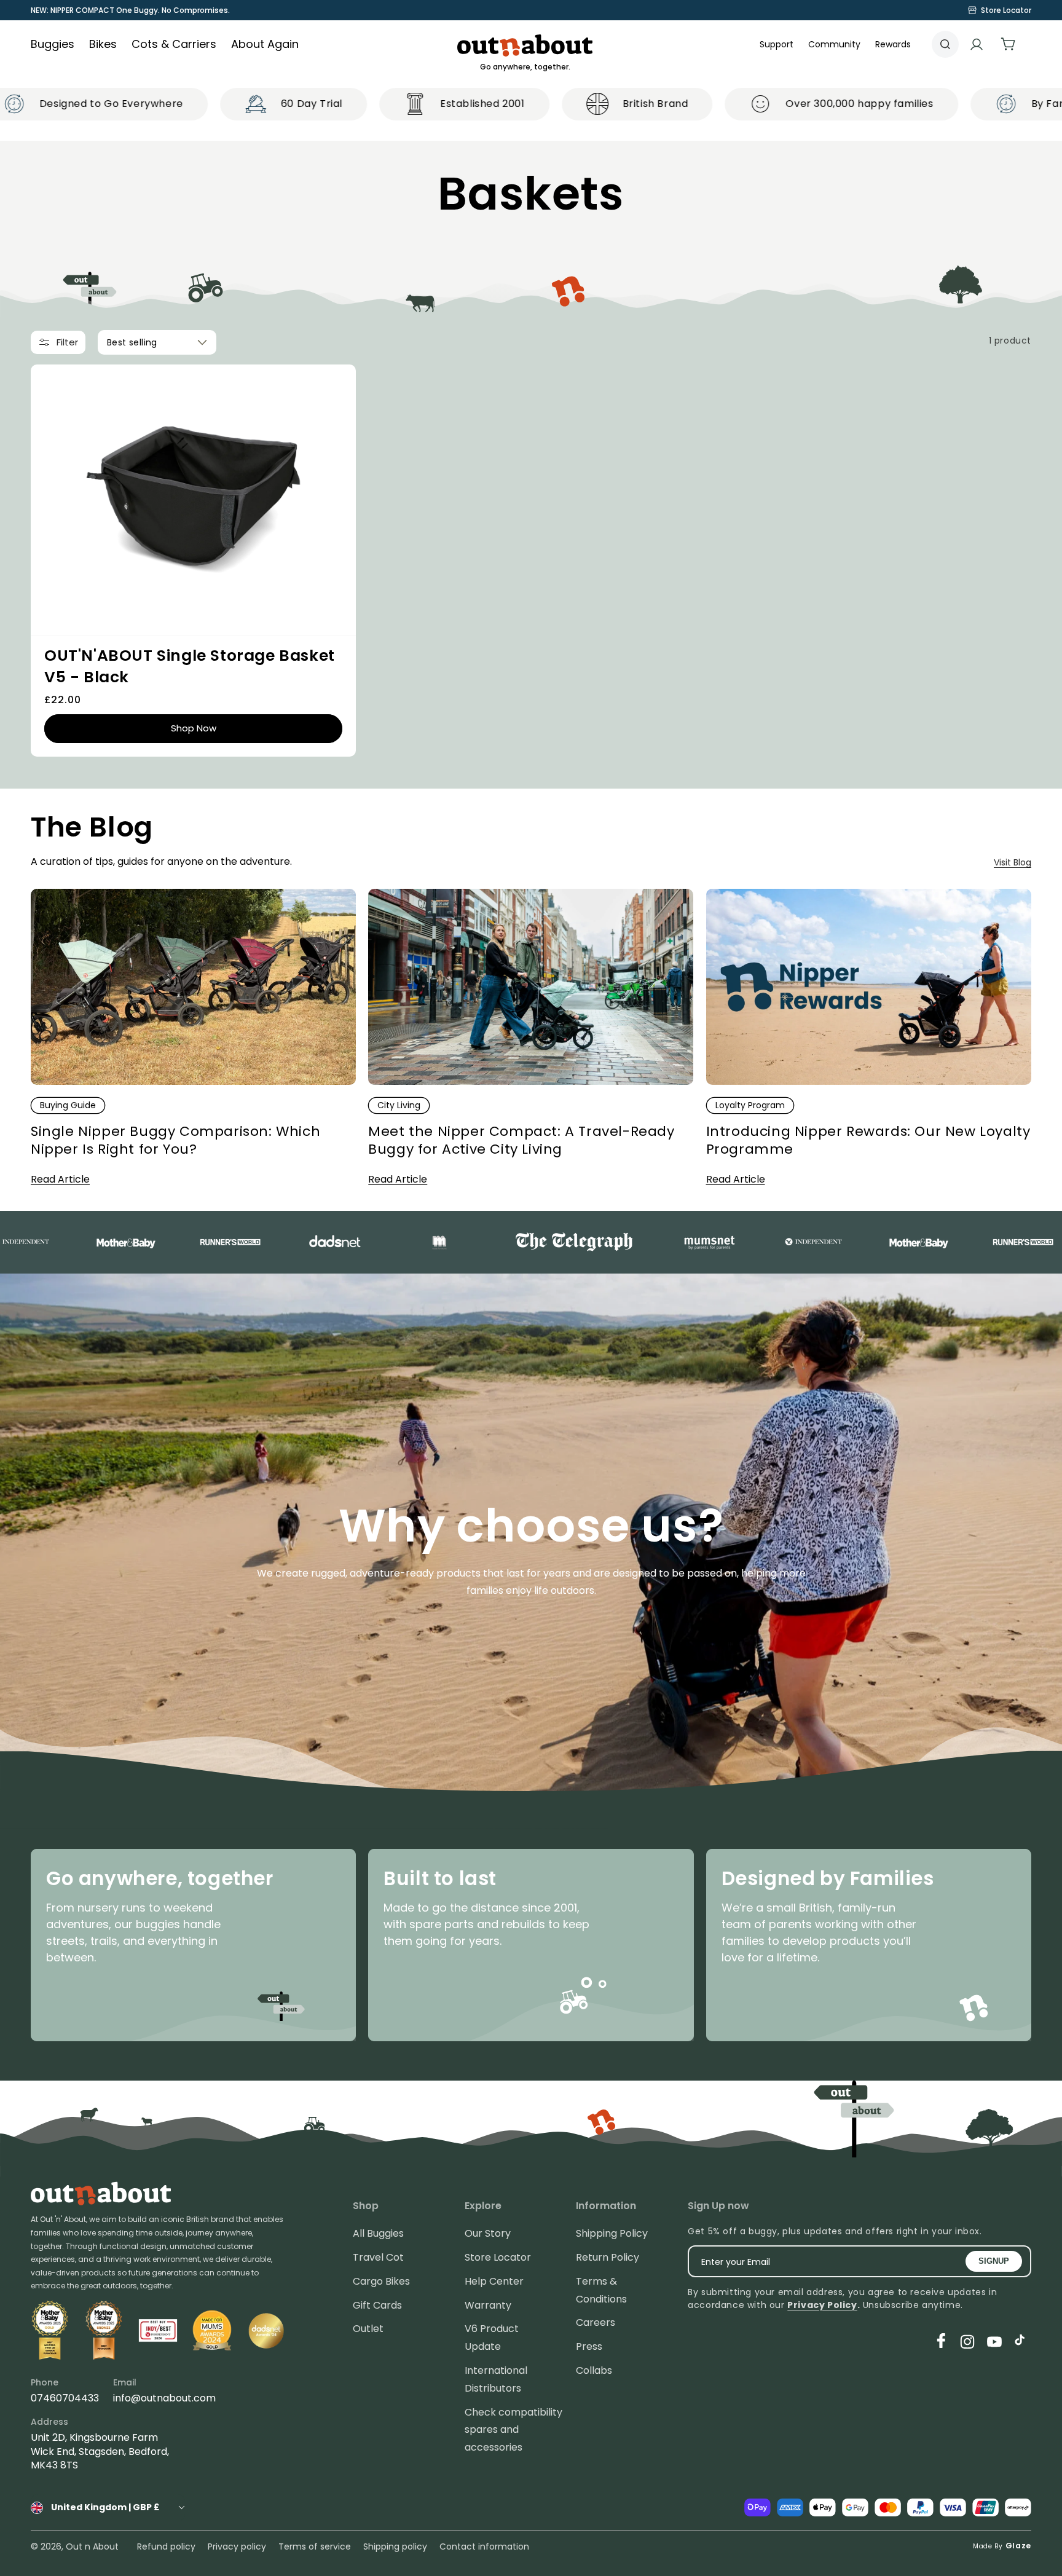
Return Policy (608, 2257)
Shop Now (194, 728)
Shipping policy (395, 2546)
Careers (596, 2322)
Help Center (494, 2281)
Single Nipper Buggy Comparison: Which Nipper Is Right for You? (175, 1140)
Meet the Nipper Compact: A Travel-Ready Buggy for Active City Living (521, 1140)
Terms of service (315, 2546)
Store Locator (498, 2257)
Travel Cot (378, 2257)
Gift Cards (377, 2305)
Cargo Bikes (381, 2281)
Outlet (368, 2329)
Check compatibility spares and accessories (513, 2430)
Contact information (484, 2546)
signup (994, 2261)
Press (589, 2346)
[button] (834, 44)
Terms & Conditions (601, 2290)
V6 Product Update (492, 2338)
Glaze (1019, 2546)
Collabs (594, 2370)
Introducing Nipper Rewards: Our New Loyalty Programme (868, 1140)
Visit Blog (1013, 862)
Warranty (488, 2305)
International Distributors (496, 2379)
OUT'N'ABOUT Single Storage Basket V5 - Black (190, 666)
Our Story (488, 2233)
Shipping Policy (612, 2233)
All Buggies (378, 2233)
